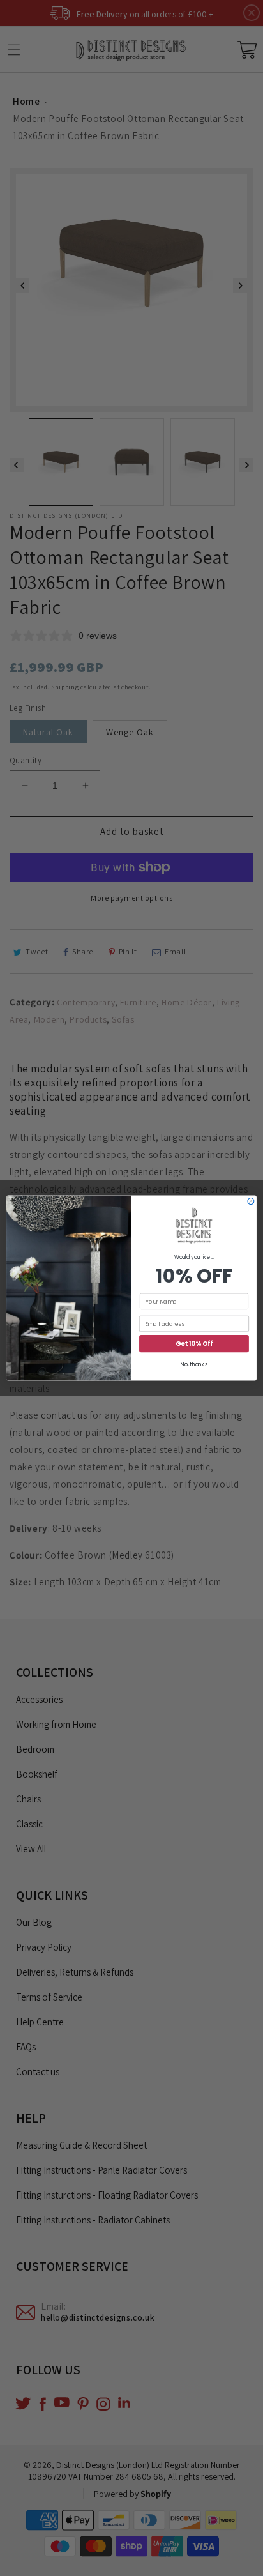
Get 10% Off (194, 1344)
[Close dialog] (251, 1201)
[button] (194, 1226)
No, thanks (194, 1365)
